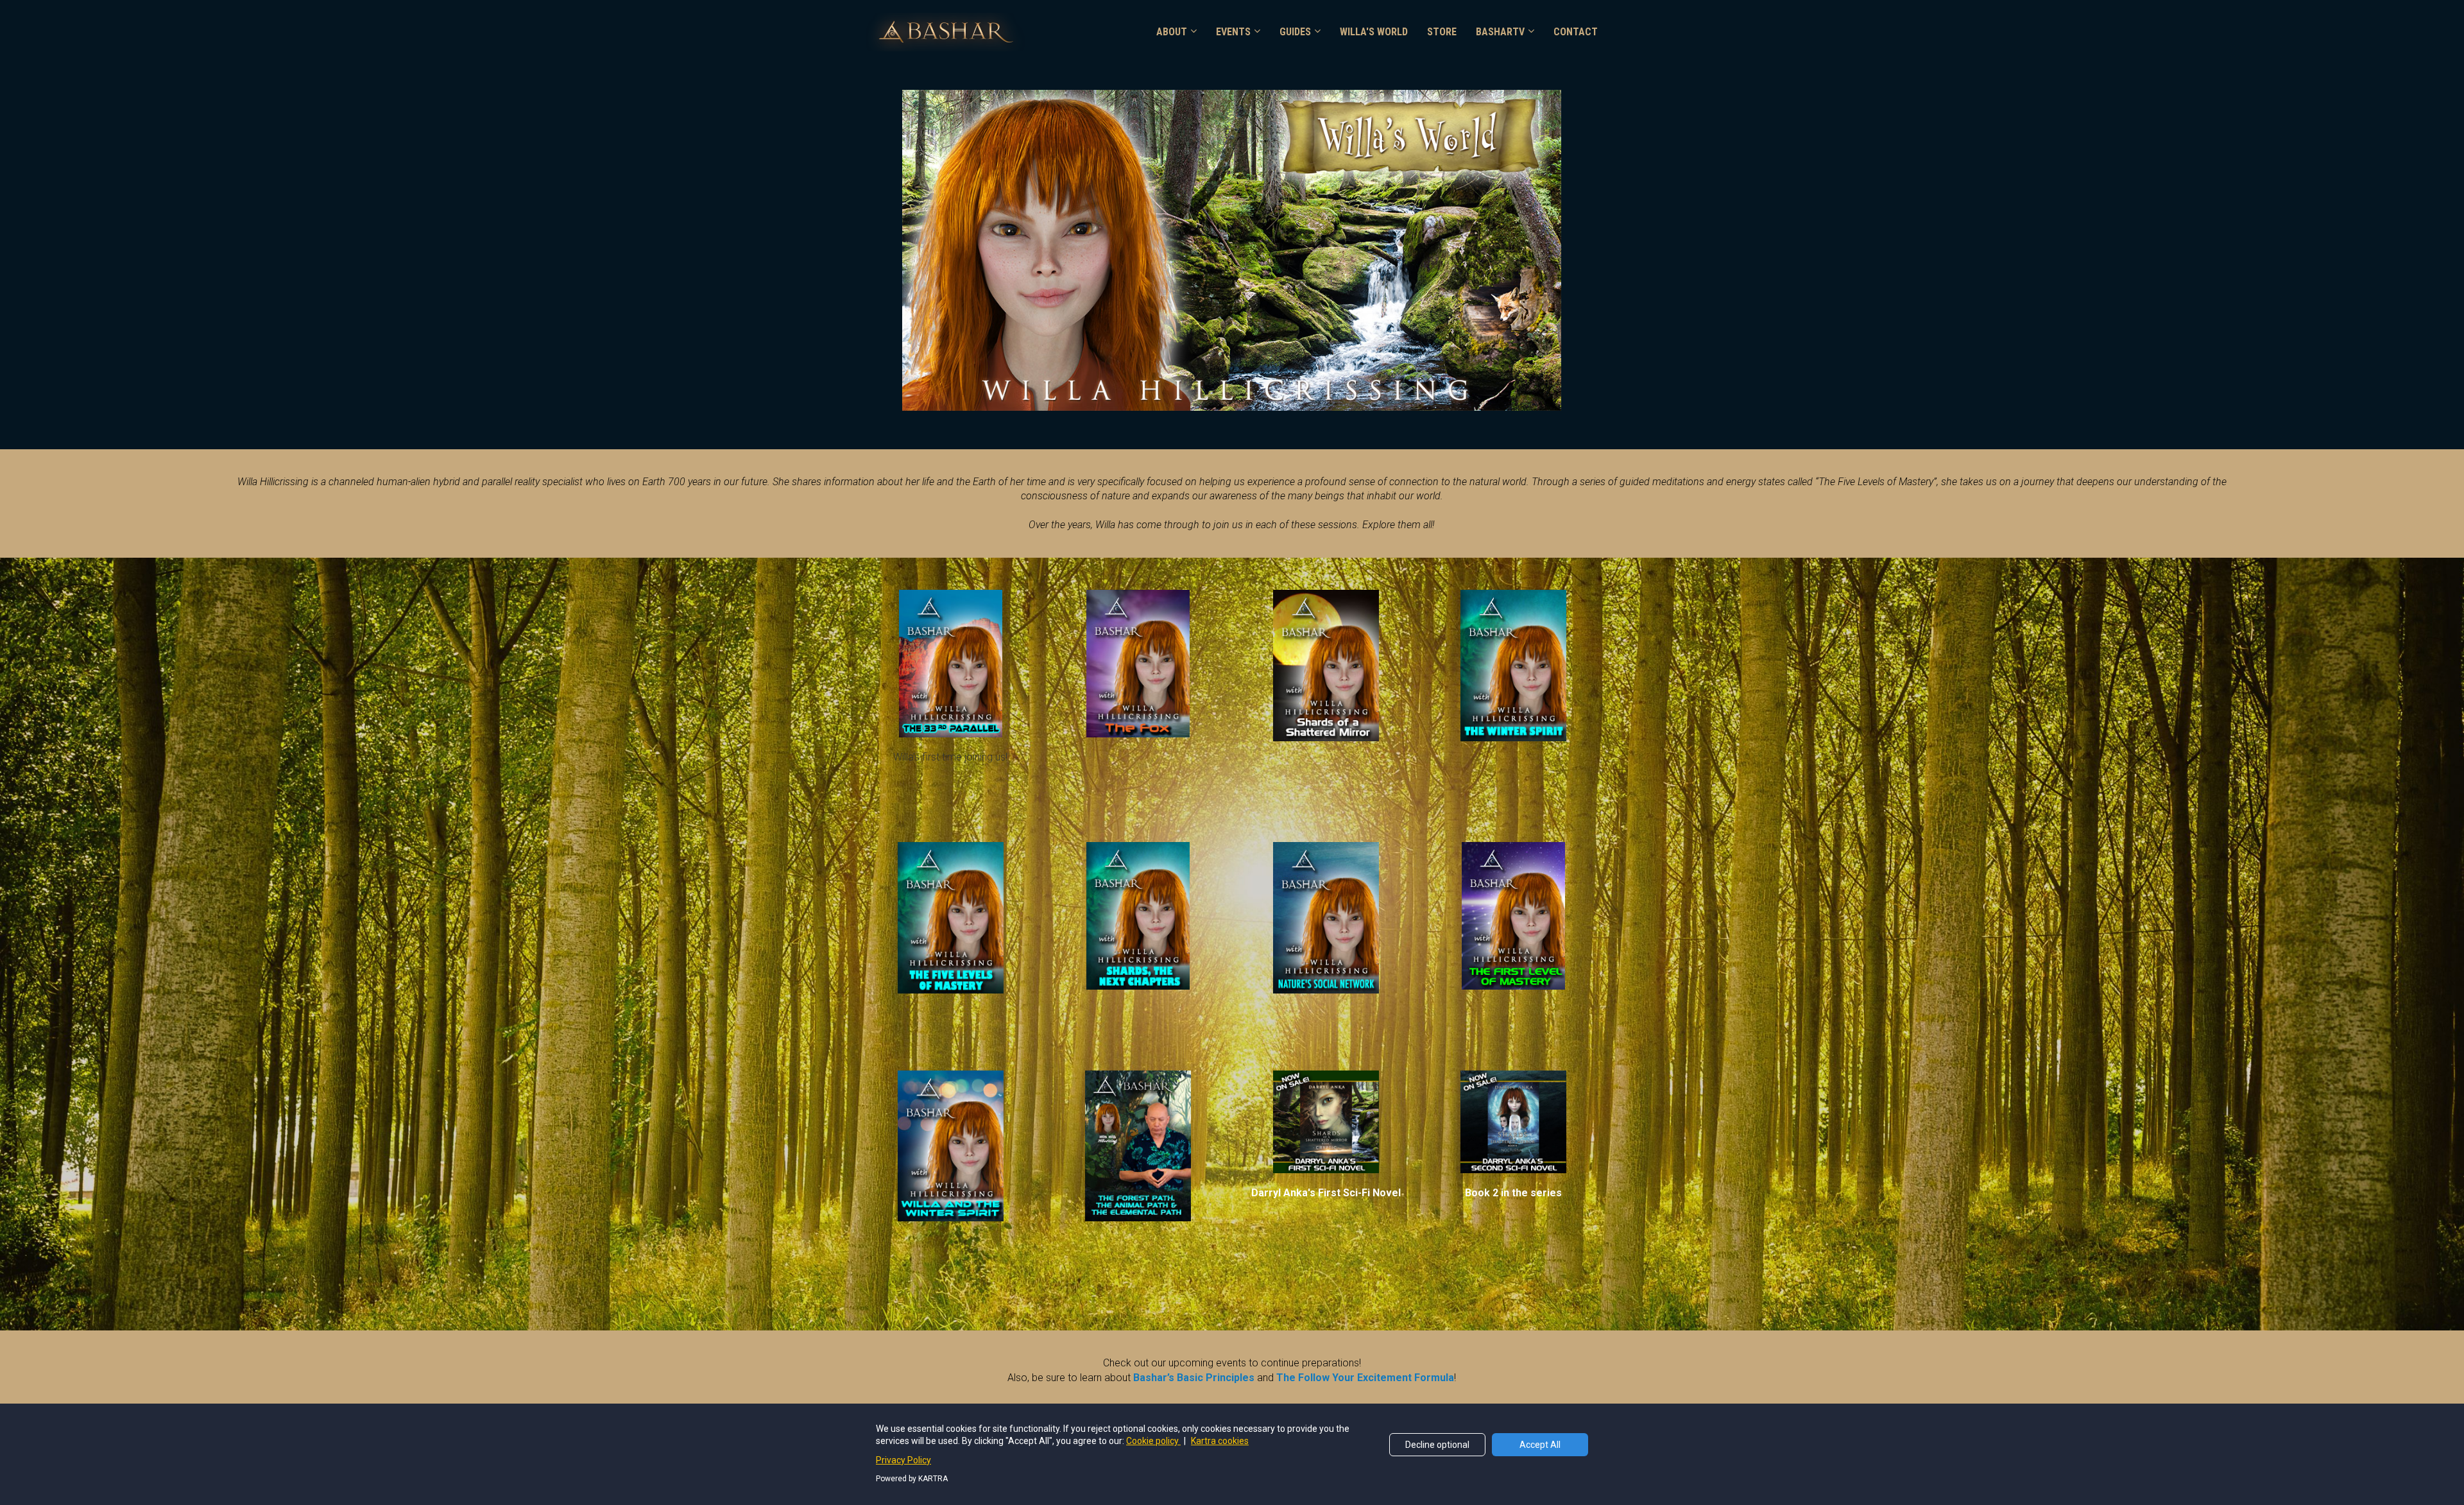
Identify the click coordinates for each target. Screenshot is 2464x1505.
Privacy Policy (903, 1460)
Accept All (1540, 1445)
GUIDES (1295, 32)
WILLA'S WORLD (1374, 32)
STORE (1442, 32)
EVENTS (1233, 32)
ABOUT (1172, 32)
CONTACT (1576, 32)
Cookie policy (1153, 1441)
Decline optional (1437, 1445)
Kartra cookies (1220, 1441)
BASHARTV (1500, 32)
